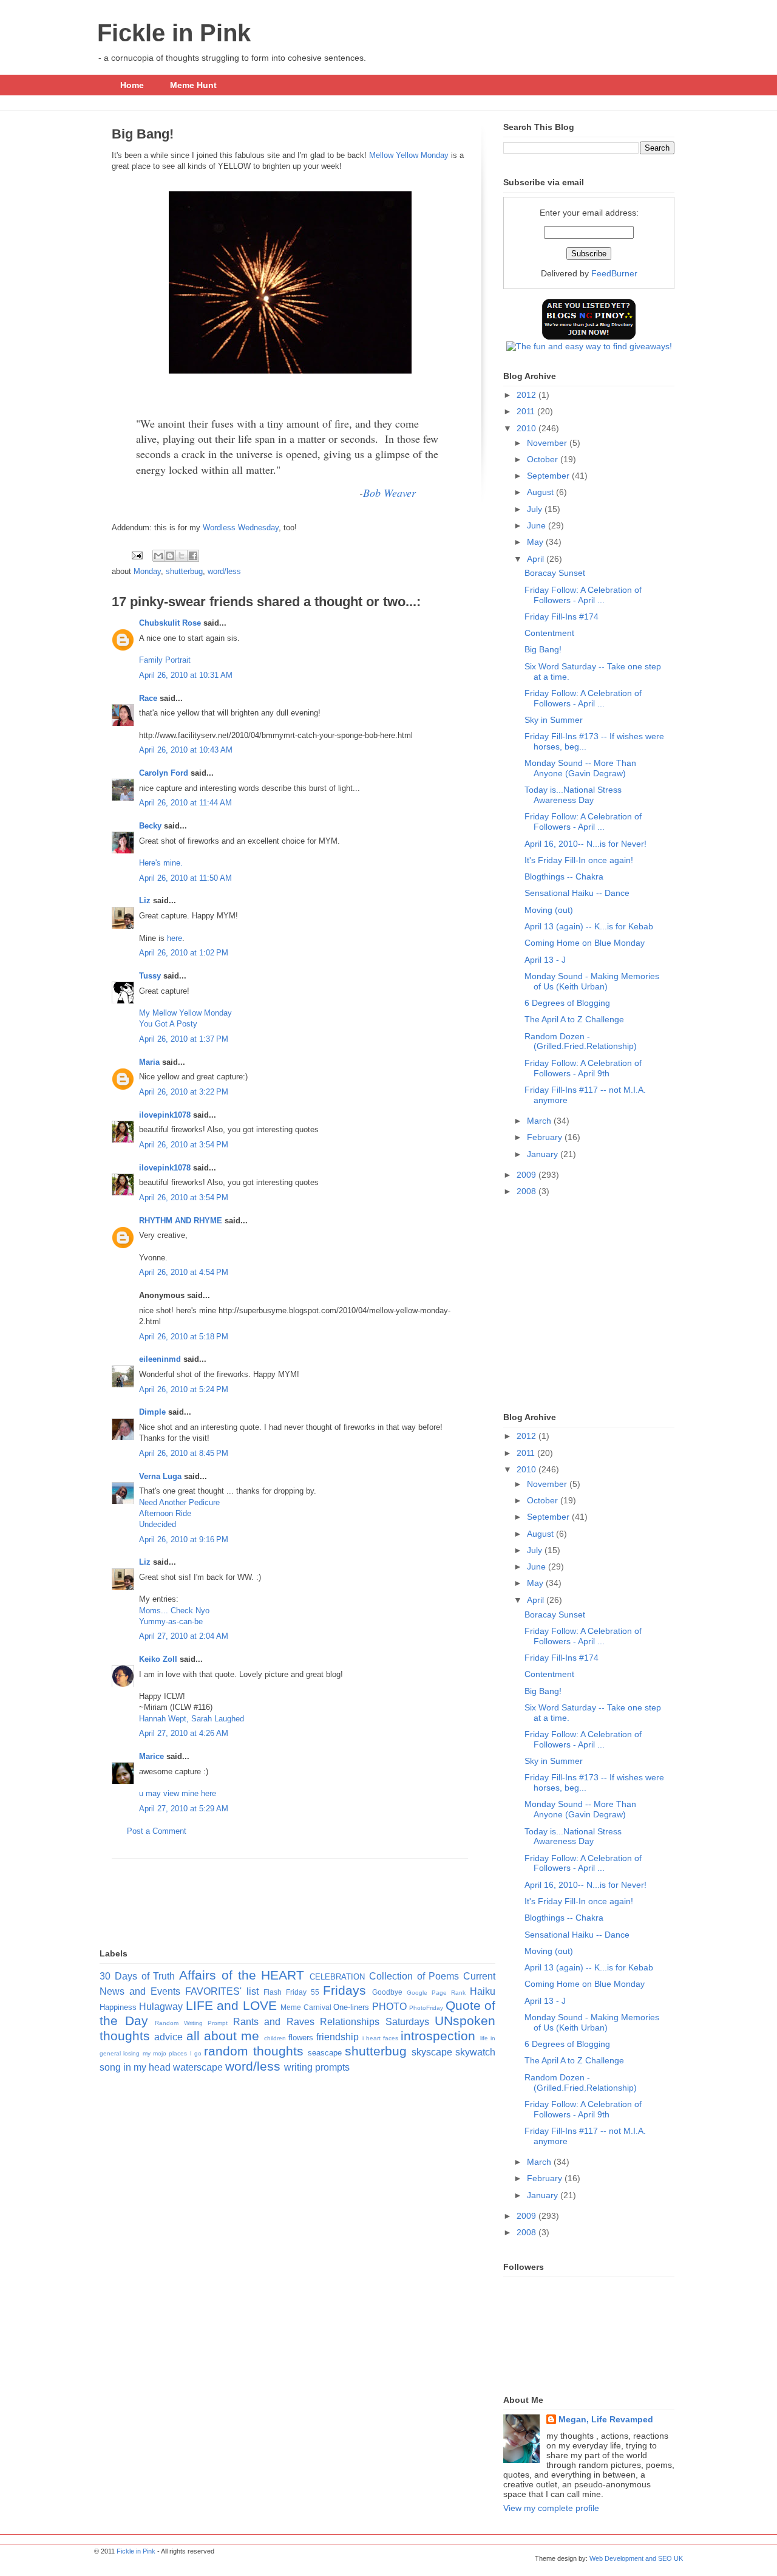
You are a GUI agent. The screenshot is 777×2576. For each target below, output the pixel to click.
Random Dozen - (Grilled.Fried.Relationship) (581, 1041)
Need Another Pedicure (179, 1502)
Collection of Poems (414, 1976)
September (549, 476)
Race (148, 698)
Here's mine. (161, 863)
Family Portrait (165, 660)
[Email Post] (136, 555)
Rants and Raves (274, 2022)
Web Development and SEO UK (636, 2558)
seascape (325, 2053)
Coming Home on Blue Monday (585, 943)
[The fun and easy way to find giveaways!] (589, 346)
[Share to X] (182, 556)
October (544, 459)
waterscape (198, 2067)
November (548, 443)
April (537, 559)
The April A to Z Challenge (574, 1019)
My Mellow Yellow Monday (185, 1013)
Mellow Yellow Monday (409, 155)
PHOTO (389, 2007)
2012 (528, 395)
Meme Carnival (306, 2007)
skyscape (432, 2052)
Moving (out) (549, 910)
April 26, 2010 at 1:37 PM (184, 1039)
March (540, 1121)
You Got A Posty (168, 1024)
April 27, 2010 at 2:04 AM (184, 1636)
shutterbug (184, 571)
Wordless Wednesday (241, 528)
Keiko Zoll (158, 1659)
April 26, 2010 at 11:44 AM (185, 803)
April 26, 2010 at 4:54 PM (184, 1272)
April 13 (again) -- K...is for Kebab (589, 926)
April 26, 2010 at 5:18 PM (184, 1337)
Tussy (150, 976)
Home (132, 85)
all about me (223, 2036)
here (175, 938)
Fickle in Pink (174, 33)
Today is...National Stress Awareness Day (573, 795)
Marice (151, 1756)
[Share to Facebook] (193, 556)
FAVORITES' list (222, 1991)
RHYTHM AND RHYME (181, 1221)
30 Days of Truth (137, 1976)
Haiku (483, 1991)
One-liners (351, 2007)
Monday (147, 571)
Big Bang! (543, 649)
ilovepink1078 (165, 1115)
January (544, 1154)
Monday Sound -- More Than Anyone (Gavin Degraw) (580, 768)
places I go (185, 2053)
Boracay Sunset (555, 573)
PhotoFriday (426, 2008)
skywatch (475, 2052)
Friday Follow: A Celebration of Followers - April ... (583, 595)
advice (168, 2037)
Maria (149, 1062)
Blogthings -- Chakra (564, 876)
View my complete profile (551, 2508)
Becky (150, 826)
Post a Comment (157, 1831)
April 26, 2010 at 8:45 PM (184, 1453)
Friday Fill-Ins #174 (562, 617)
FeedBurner (614, 273)
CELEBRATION (337, 1977)
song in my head (135, 2067)
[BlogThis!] (170, 556)
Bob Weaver (389, 493)
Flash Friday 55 (291, 1992)
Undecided (158, 1524)
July (536, 509)
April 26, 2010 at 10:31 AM (186, 675)
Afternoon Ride (165, 1513)
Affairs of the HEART (242, 1975)
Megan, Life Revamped (606, 2419)
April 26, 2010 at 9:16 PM (184, 1539)
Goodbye (387, 1992)
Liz (145, 900)
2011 (527, 411)
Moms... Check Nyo (174, 1611)
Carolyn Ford (164, 773)
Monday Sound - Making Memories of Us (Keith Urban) (592, 981)
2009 (528, 1175)
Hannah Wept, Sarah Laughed (192, 1719)
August (541, 492)
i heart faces (381, 2038)
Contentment (549, 633)
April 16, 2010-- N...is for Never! (585, 844)
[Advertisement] (290, 1886)
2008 (528, 1191)
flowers (301, 2038)
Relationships (350, 2022)
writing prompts (317, 2067)
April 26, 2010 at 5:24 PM (184, 1389)
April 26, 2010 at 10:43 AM (186, 750)
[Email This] (158, 556)
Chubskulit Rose (170, 623)
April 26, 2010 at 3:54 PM (184, 1145)
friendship (338, 2037)
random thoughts (253, 2051)
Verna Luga (160, 1476)
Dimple (152, 1412)
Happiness (118, 2007)
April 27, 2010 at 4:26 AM (184, 1733)
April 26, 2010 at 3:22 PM (184, 1092)
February (546, 1137)
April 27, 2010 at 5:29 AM (184, 1809)
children (275, 2038)
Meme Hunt (193, 85)
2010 (528, 428)
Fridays (344, 1990)
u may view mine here (178, 1793)
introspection (438, 2036)
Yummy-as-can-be (171, 1621)
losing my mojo (145, 2053)
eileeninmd (160, 1359)
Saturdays (407, 2022)
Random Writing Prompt (191, 2023)
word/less (224, 571)
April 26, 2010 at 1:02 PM (184, 953)
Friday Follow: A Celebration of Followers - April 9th (583, 1068)
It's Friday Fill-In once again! (579, 860)
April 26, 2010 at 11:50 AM (185, 878)
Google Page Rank (436, 1993)
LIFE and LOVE (231, 2005)
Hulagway (161, 2007)
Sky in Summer (554, 720)
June (538, 525)
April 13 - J (545, 960)
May (536, 542)
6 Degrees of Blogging (567, 1003)
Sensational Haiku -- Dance (577, 893)
